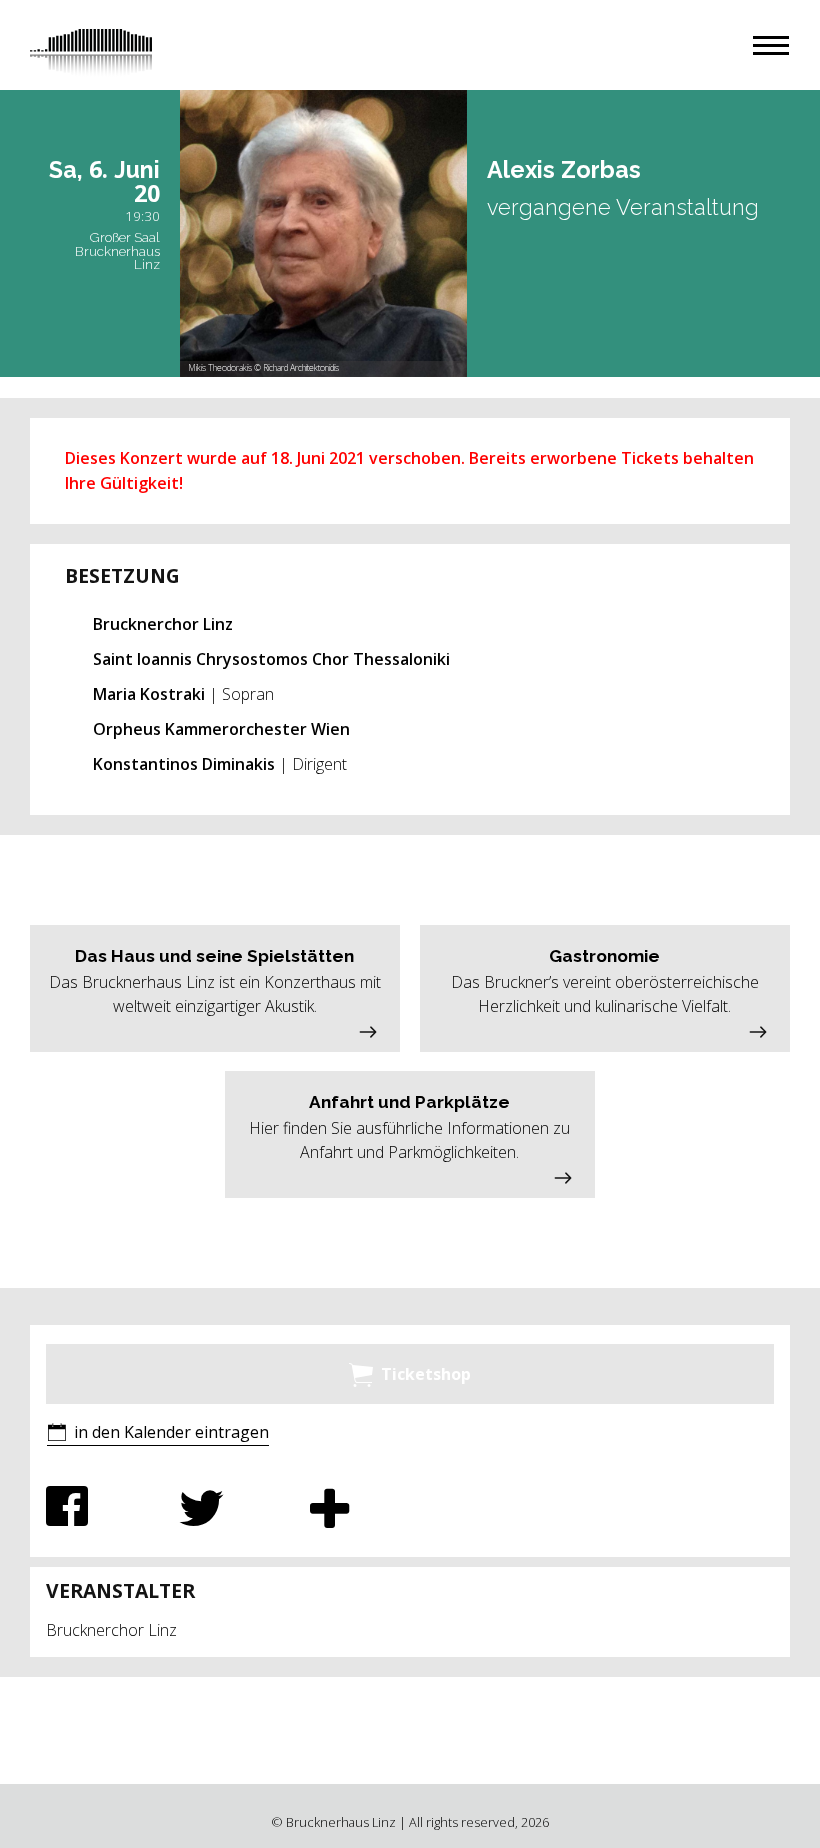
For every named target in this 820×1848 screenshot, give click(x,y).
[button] (771, 45)
